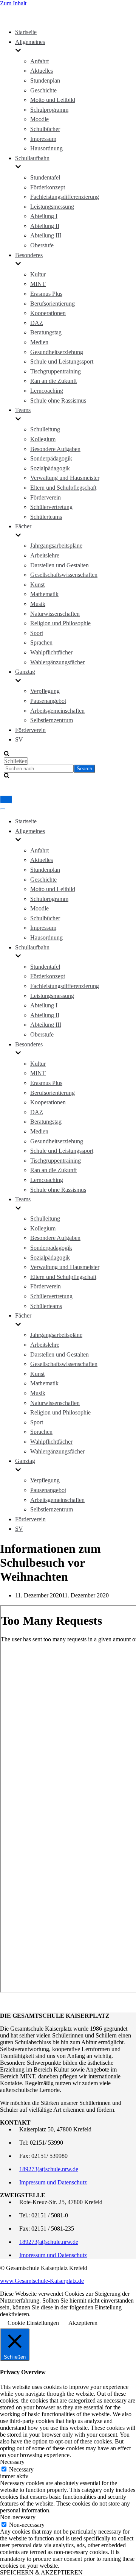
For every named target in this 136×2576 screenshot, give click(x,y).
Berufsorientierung (53, 304)
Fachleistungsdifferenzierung (65, 197)
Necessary (21, 2469)
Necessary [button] (12, 2462)
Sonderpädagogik (51, 458)
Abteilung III (46, 235)
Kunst (37, 585)
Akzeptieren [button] (83, 2323)
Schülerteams (46, 517)
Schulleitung (45, 429)
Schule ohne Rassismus (58, 400)
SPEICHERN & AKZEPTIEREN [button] (41, 2572)
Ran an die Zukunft (53, 381)
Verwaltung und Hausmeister (65, 478)
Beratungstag (46, 332)
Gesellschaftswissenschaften (64, 575)
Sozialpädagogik (50, 468)
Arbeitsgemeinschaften (57, 711)
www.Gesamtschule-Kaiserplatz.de (42, 2281)
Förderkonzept (48, 187)
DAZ (37, 323)
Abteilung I (44, 216)
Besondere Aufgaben (55, 449)
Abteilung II (45, 226)
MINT (38, 284)
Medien (39, 342)
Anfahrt (39, 61)
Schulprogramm (49, 110)
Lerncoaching (47, 391)
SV (19, 739)
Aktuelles (42, 71)
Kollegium (43, 439)
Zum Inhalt (13, 3)
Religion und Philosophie (60, 623)
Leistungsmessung (52, 207)
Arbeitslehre (45, 555)
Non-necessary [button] (18, 2517)
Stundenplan (45, 80)
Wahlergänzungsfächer (57, 662)
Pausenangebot (48, 701)
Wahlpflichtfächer (51, 652)
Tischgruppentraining (56, 371)
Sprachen (41, 642)
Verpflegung (45, 691)
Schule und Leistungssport (62, 361)
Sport (37, 633)
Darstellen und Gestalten (59, 565)
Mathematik (44, 594)
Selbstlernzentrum (52, 720)
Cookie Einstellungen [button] (33, 2323)
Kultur (38, 274)
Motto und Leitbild (53, 100)
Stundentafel (45, 177)
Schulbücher (45, 129)
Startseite (26, 32)
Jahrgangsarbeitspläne (56, 546)
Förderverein (46, 497)
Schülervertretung (51, 507)
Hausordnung (46, 148)
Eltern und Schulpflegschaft (63, 488)
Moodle (39, 119)
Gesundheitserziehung (57, 352)
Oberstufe (42, 245)
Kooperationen (48, 313)
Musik (38, 604)
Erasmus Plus (46, 294)
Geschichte (43, 90)
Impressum (43, 139)
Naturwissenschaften (55, 614)
